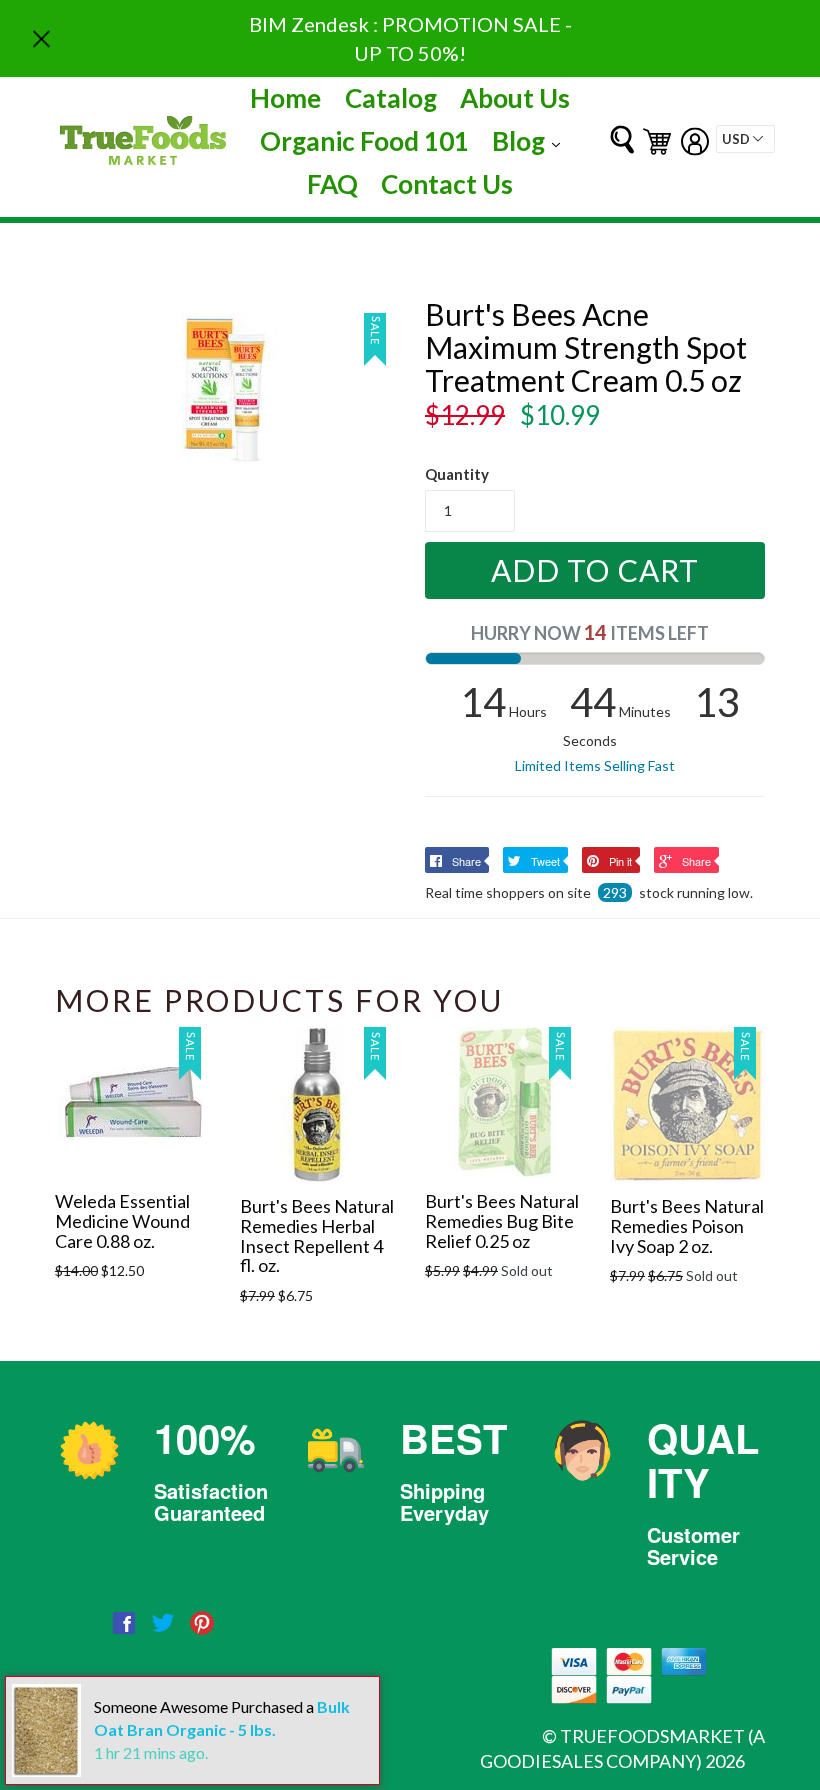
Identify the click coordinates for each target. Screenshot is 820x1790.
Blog (531, 140)
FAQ (332, 184)
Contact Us (447, 184)
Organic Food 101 (364, 141)
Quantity (457, 474)
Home (285, 98)
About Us (515, 98)
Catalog (391, 98)
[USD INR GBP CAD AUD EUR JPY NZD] (745, 139)
